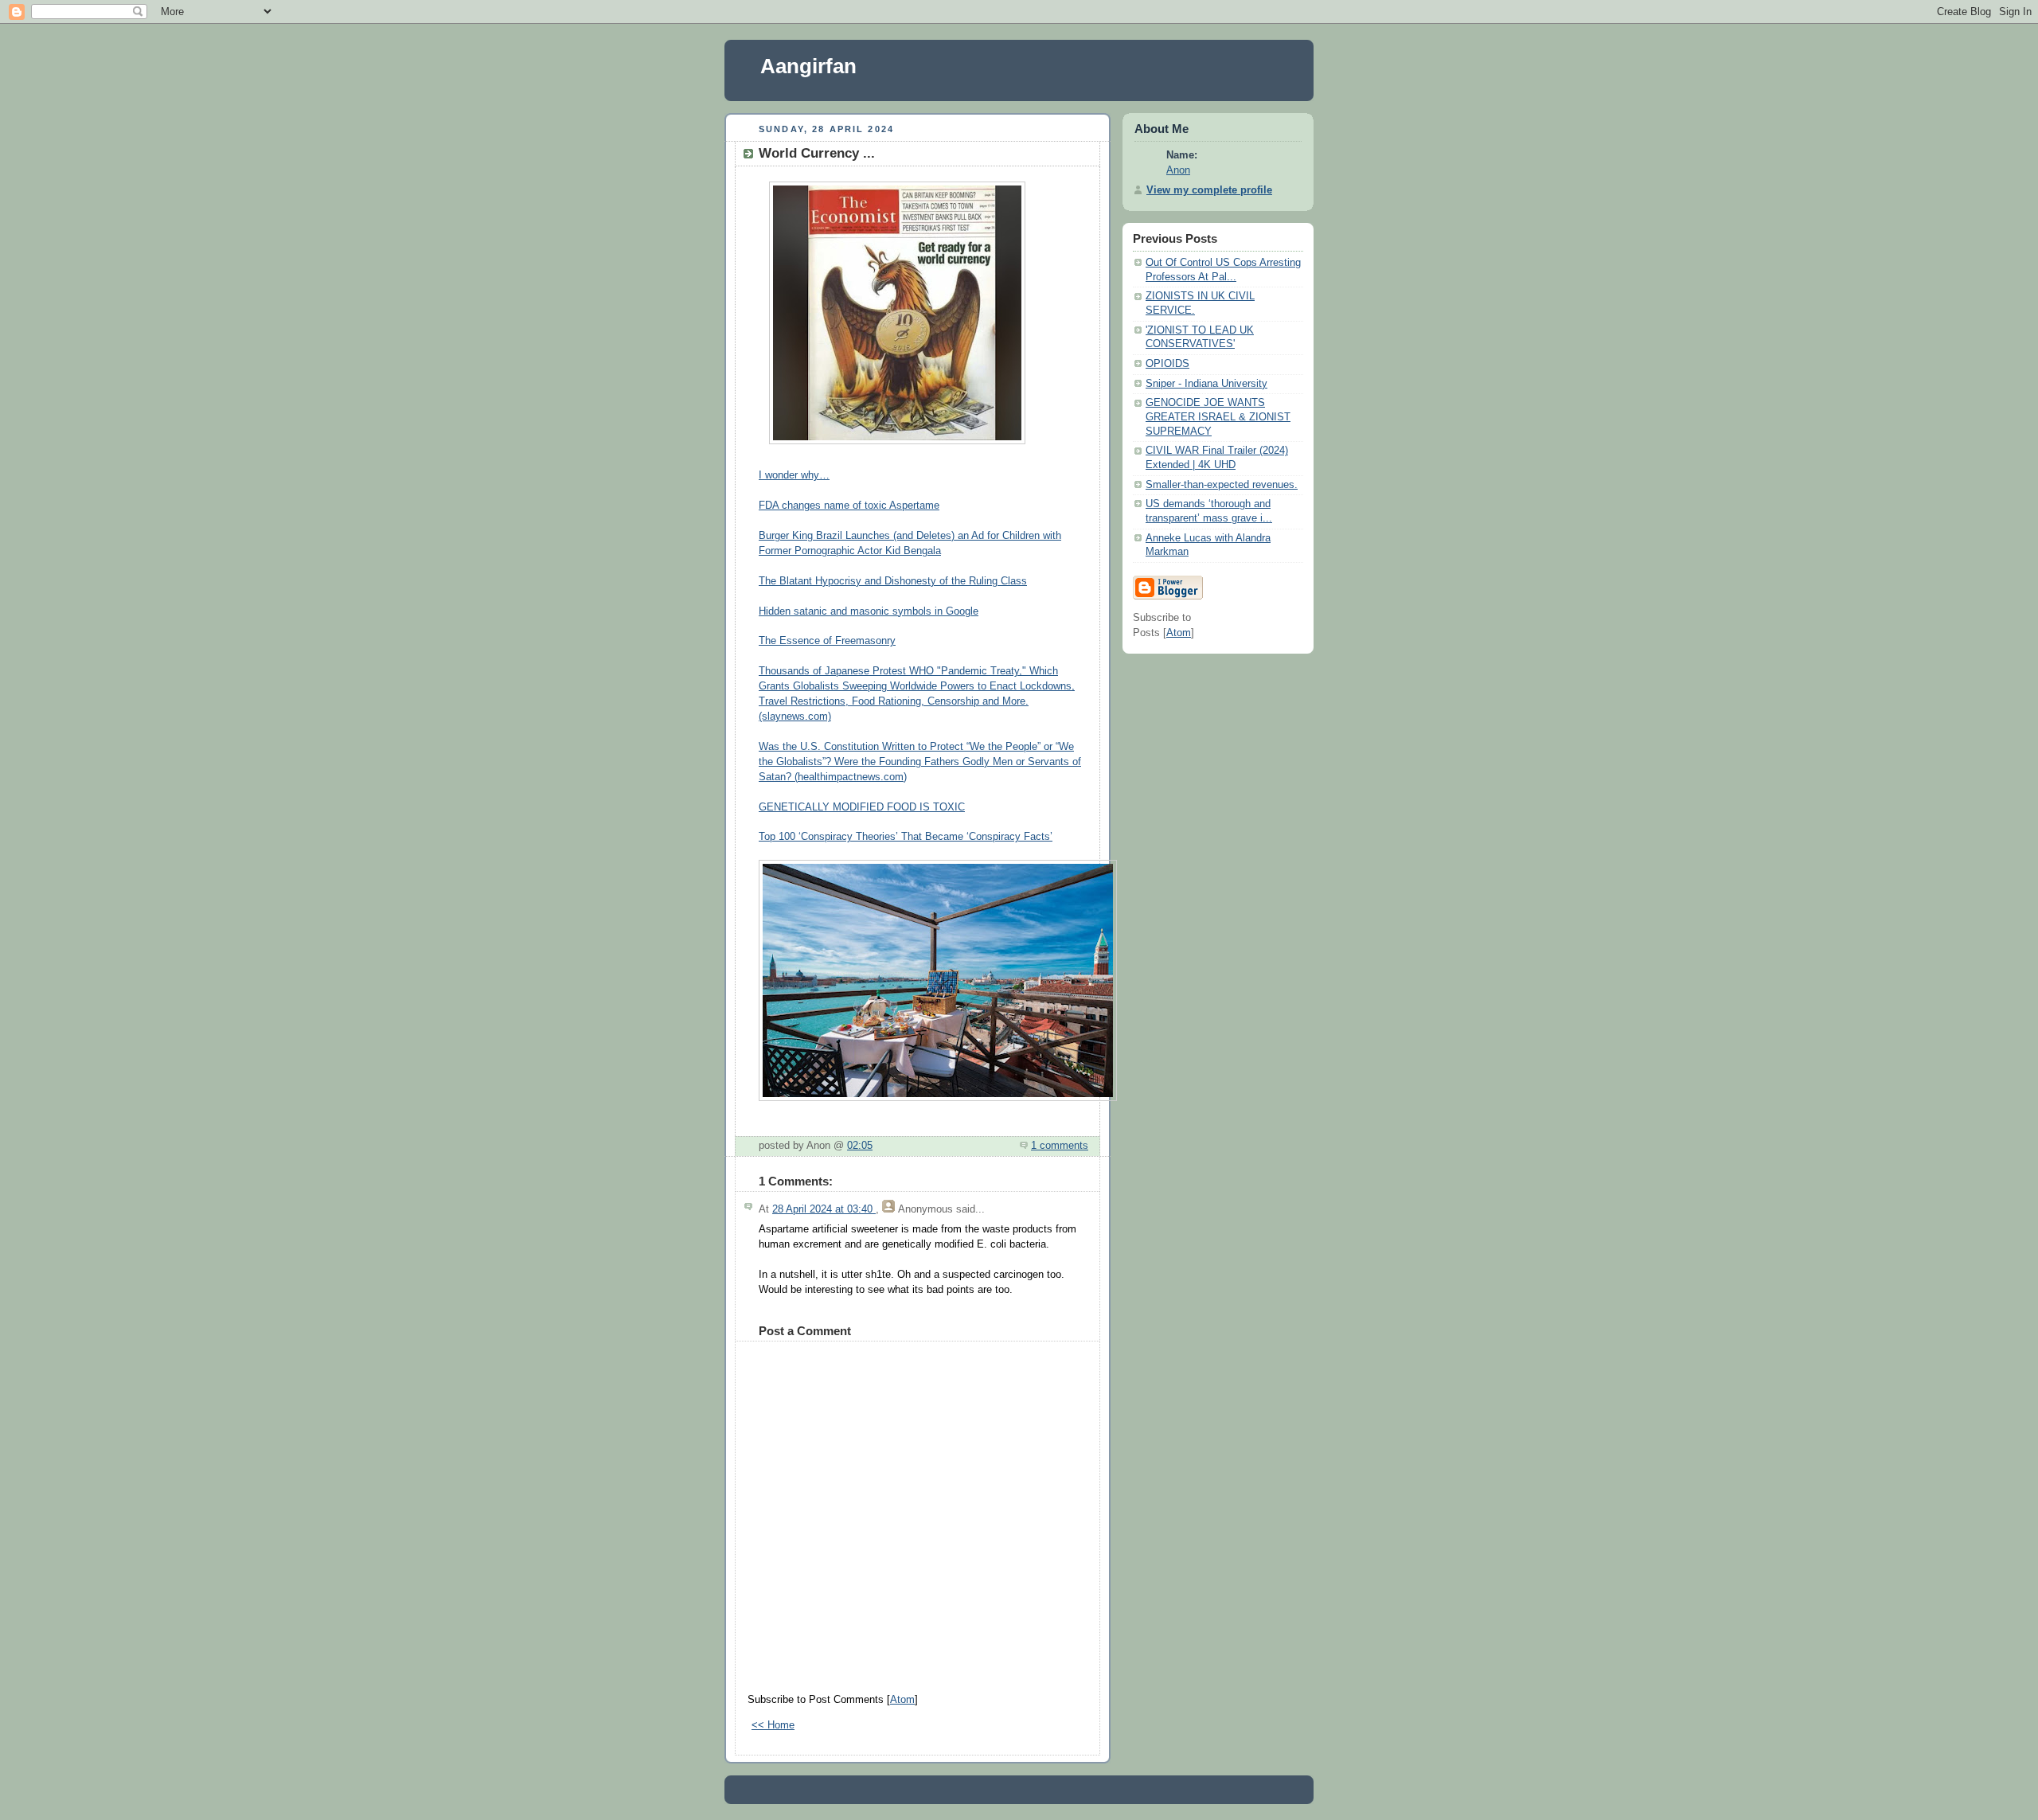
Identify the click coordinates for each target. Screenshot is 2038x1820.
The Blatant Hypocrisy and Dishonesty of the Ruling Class (893, 581)
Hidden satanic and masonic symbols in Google (869, 611)
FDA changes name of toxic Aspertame (849, 506)
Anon (1178, 170)
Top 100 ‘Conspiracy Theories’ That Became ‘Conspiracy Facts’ (906, 837)
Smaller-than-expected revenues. (1222, 485)
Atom (902, 1700)
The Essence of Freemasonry (827, 641)
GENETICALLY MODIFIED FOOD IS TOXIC (862, 807)
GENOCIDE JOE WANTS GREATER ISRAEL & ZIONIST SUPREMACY (1218, 417)
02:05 (860, 1146)
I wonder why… (794, 475)
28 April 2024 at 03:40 (824, 1209)
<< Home (773, 1725)
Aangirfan (808, 66)
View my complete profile (1209, 190)
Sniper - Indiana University (1206, 384)
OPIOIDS (1167, 364)
